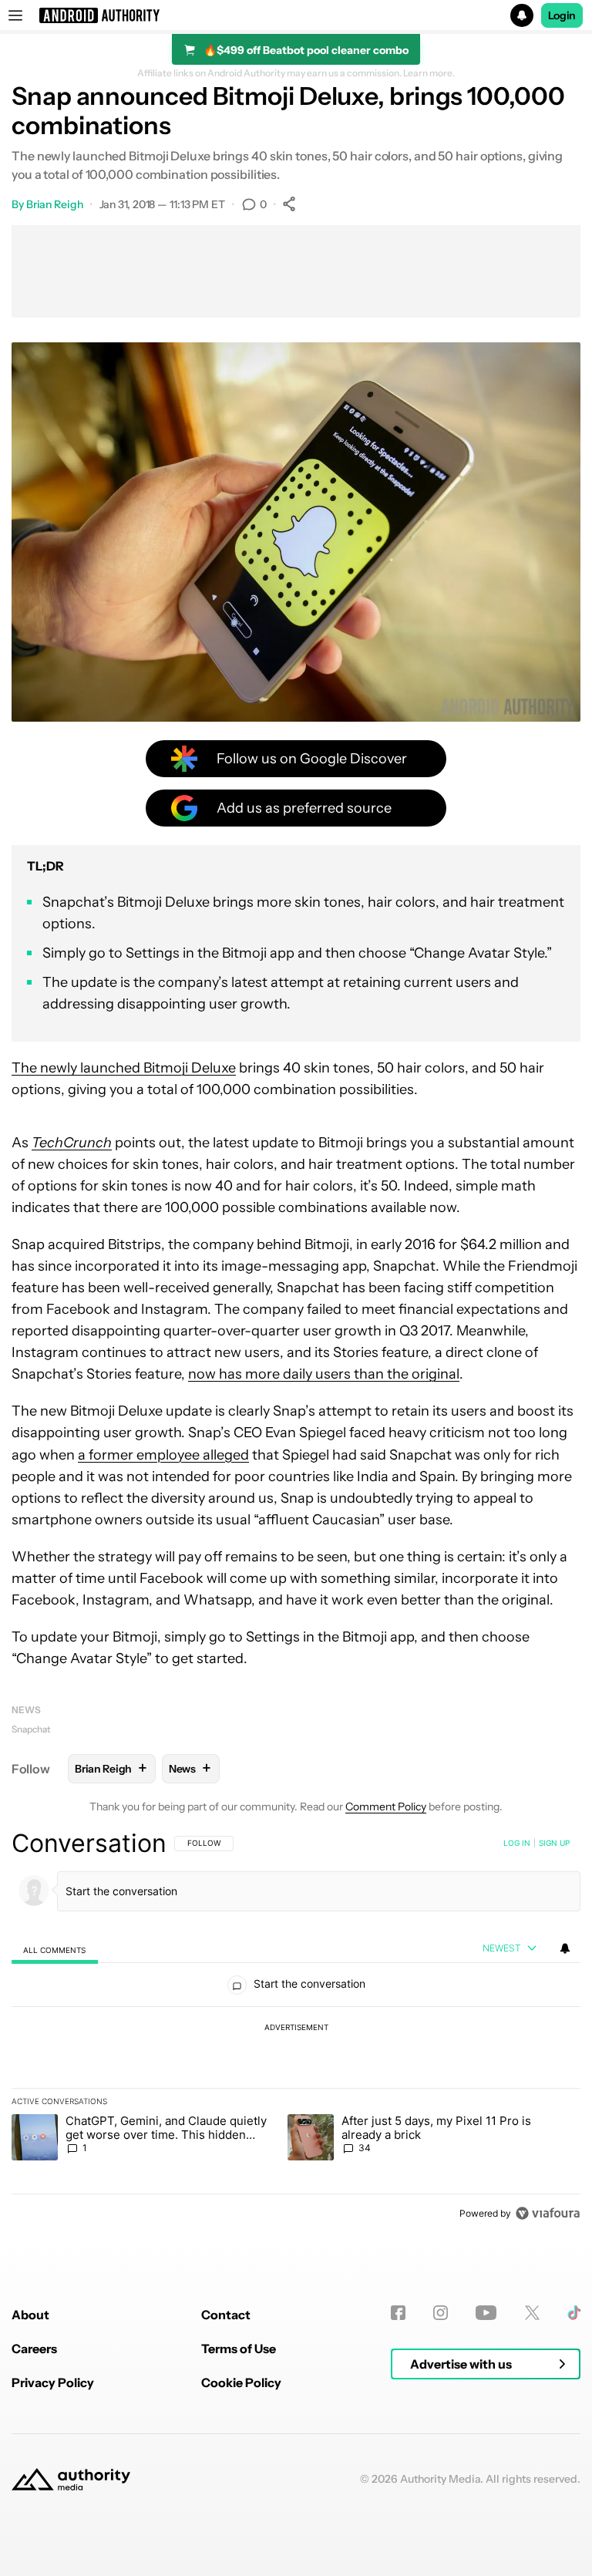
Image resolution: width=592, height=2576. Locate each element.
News (26, 1710)
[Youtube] (486, 2313)
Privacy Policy (53, 2382)
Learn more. (429, 73)
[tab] (55, 1950)
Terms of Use (239, 2349)
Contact (226, 2315)
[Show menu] (15, 15)
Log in (517, 1843)
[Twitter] (532, 2313)
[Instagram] (441, 2313)
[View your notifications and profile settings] (565, 1948)
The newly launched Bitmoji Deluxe (124, 1068)
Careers (34, 2349)
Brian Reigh (55, 204)
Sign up (554, 1843)
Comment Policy (386, 1807)
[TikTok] (574, 2313)
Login (562, 15)
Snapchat (31, 1729)
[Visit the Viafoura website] (548, 2213)
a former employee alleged (163, 1455)
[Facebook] (398, 2313)
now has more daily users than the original (324, 1374)
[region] (296, 2028)
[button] (296, 15)
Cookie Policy (241, 2382)
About (30, 2315)
